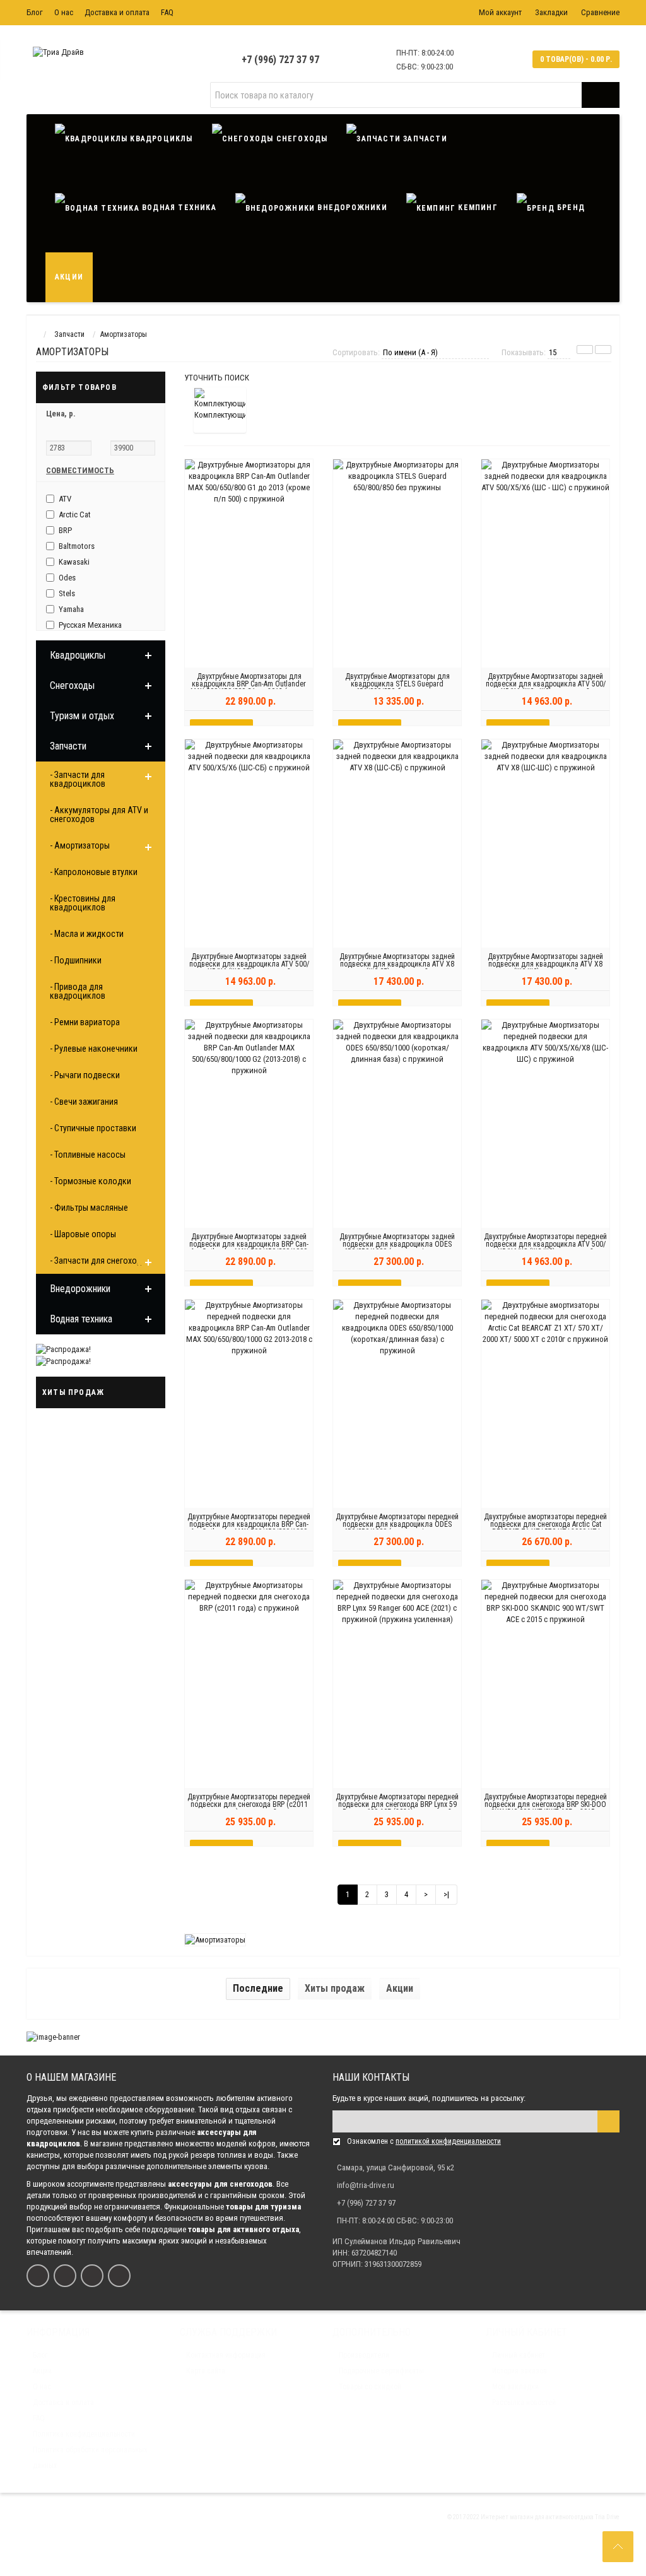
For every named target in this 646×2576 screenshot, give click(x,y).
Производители (364, 2355)
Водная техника (178, 208)
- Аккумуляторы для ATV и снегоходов (99, 815)
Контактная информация (226, 2355)
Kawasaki (74, 562)
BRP (65, 530)
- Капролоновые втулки (94, 872)
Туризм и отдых (82, 716)
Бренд (570, 208)
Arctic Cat (75, 515)
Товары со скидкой (370, 2387)
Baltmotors (77, 546)
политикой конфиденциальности (448, 2141)
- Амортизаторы (80, 845)
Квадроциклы (160, 139)
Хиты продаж (335, 1988)
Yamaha (71, 609)
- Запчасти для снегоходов (101, 1261)
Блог (35, 12)
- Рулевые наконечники (94, 1049)
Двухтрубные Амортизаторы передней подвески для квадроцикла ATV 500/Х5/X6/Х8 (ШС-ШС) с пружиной (545, 1244)
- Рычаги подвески (85, 1075)
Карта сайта (206, 2371)
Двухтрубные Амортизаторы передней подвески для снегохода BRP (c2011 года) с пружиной (249, 1804)
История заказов (520, 2371)
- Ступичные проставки (93, 1128)
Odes (67, 578)
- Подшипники (76, 960)
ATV (65, 499)
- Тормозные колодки (91, 1181)
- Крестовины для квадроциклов (83, 903)
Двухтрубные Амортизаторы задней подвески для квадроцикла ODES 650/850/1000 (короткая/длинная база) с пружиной (397, 1248)
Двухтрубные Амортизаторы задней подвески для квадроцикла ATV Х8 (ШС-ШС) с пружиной (545, 964)
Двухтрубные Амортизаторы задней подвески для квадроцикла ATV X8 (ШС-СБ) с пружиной (397, 964)
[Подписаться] (608, 2121)
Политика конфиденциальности (84, 2434)
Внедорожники (351, 208)
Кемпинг (477, 208)
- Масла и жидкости (87, 934)
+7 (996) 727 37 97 (280, 60)
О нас (64, 12)
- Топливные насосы (88, 1155)
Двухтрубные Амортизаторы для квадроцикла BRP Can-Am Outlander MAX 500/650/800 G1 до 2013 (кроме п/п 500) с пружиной (249, 688)
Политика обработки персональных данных (90, 2458)
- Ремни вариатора (85, 1022)
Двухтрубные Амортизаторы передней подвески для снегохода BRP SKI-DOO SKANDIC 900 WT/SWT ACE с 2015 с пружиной (545, 1808)
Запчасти (424, 139)
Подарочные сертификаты (381, 2371)
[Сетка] (603, 350)
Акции (69, 277)
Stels (67, 593)
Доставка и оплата (117, 12)
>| (446, 1894)
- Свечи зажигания (84, 1102)
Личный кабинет (519, 2355)
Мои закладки (515, 2387)
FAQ (167, 12)
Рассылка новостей (524, 2403)
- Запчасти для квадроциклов (78, 779)
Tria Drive (607, 2517)
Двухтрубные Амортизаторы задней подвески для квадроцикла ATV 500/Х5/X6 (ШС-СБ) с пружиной (249, 964)
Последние (258, 1988)
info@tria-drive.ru (366, 2185)
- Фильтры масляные (89, 1208)
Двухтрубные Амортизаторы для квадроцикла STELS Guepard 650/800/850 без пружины (397, 684)
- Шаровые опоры (83, 1234)
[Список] (585, 350)
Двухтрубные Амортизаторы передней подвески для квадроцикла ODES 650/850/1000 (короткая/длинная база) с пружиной (397, 1528)
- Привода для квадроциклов (78, 991)
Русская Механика (90, 625)
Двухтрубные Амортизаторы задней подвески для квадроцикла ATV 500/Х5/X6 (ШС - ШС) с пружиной (546, 684)
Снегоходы (300, 139)
